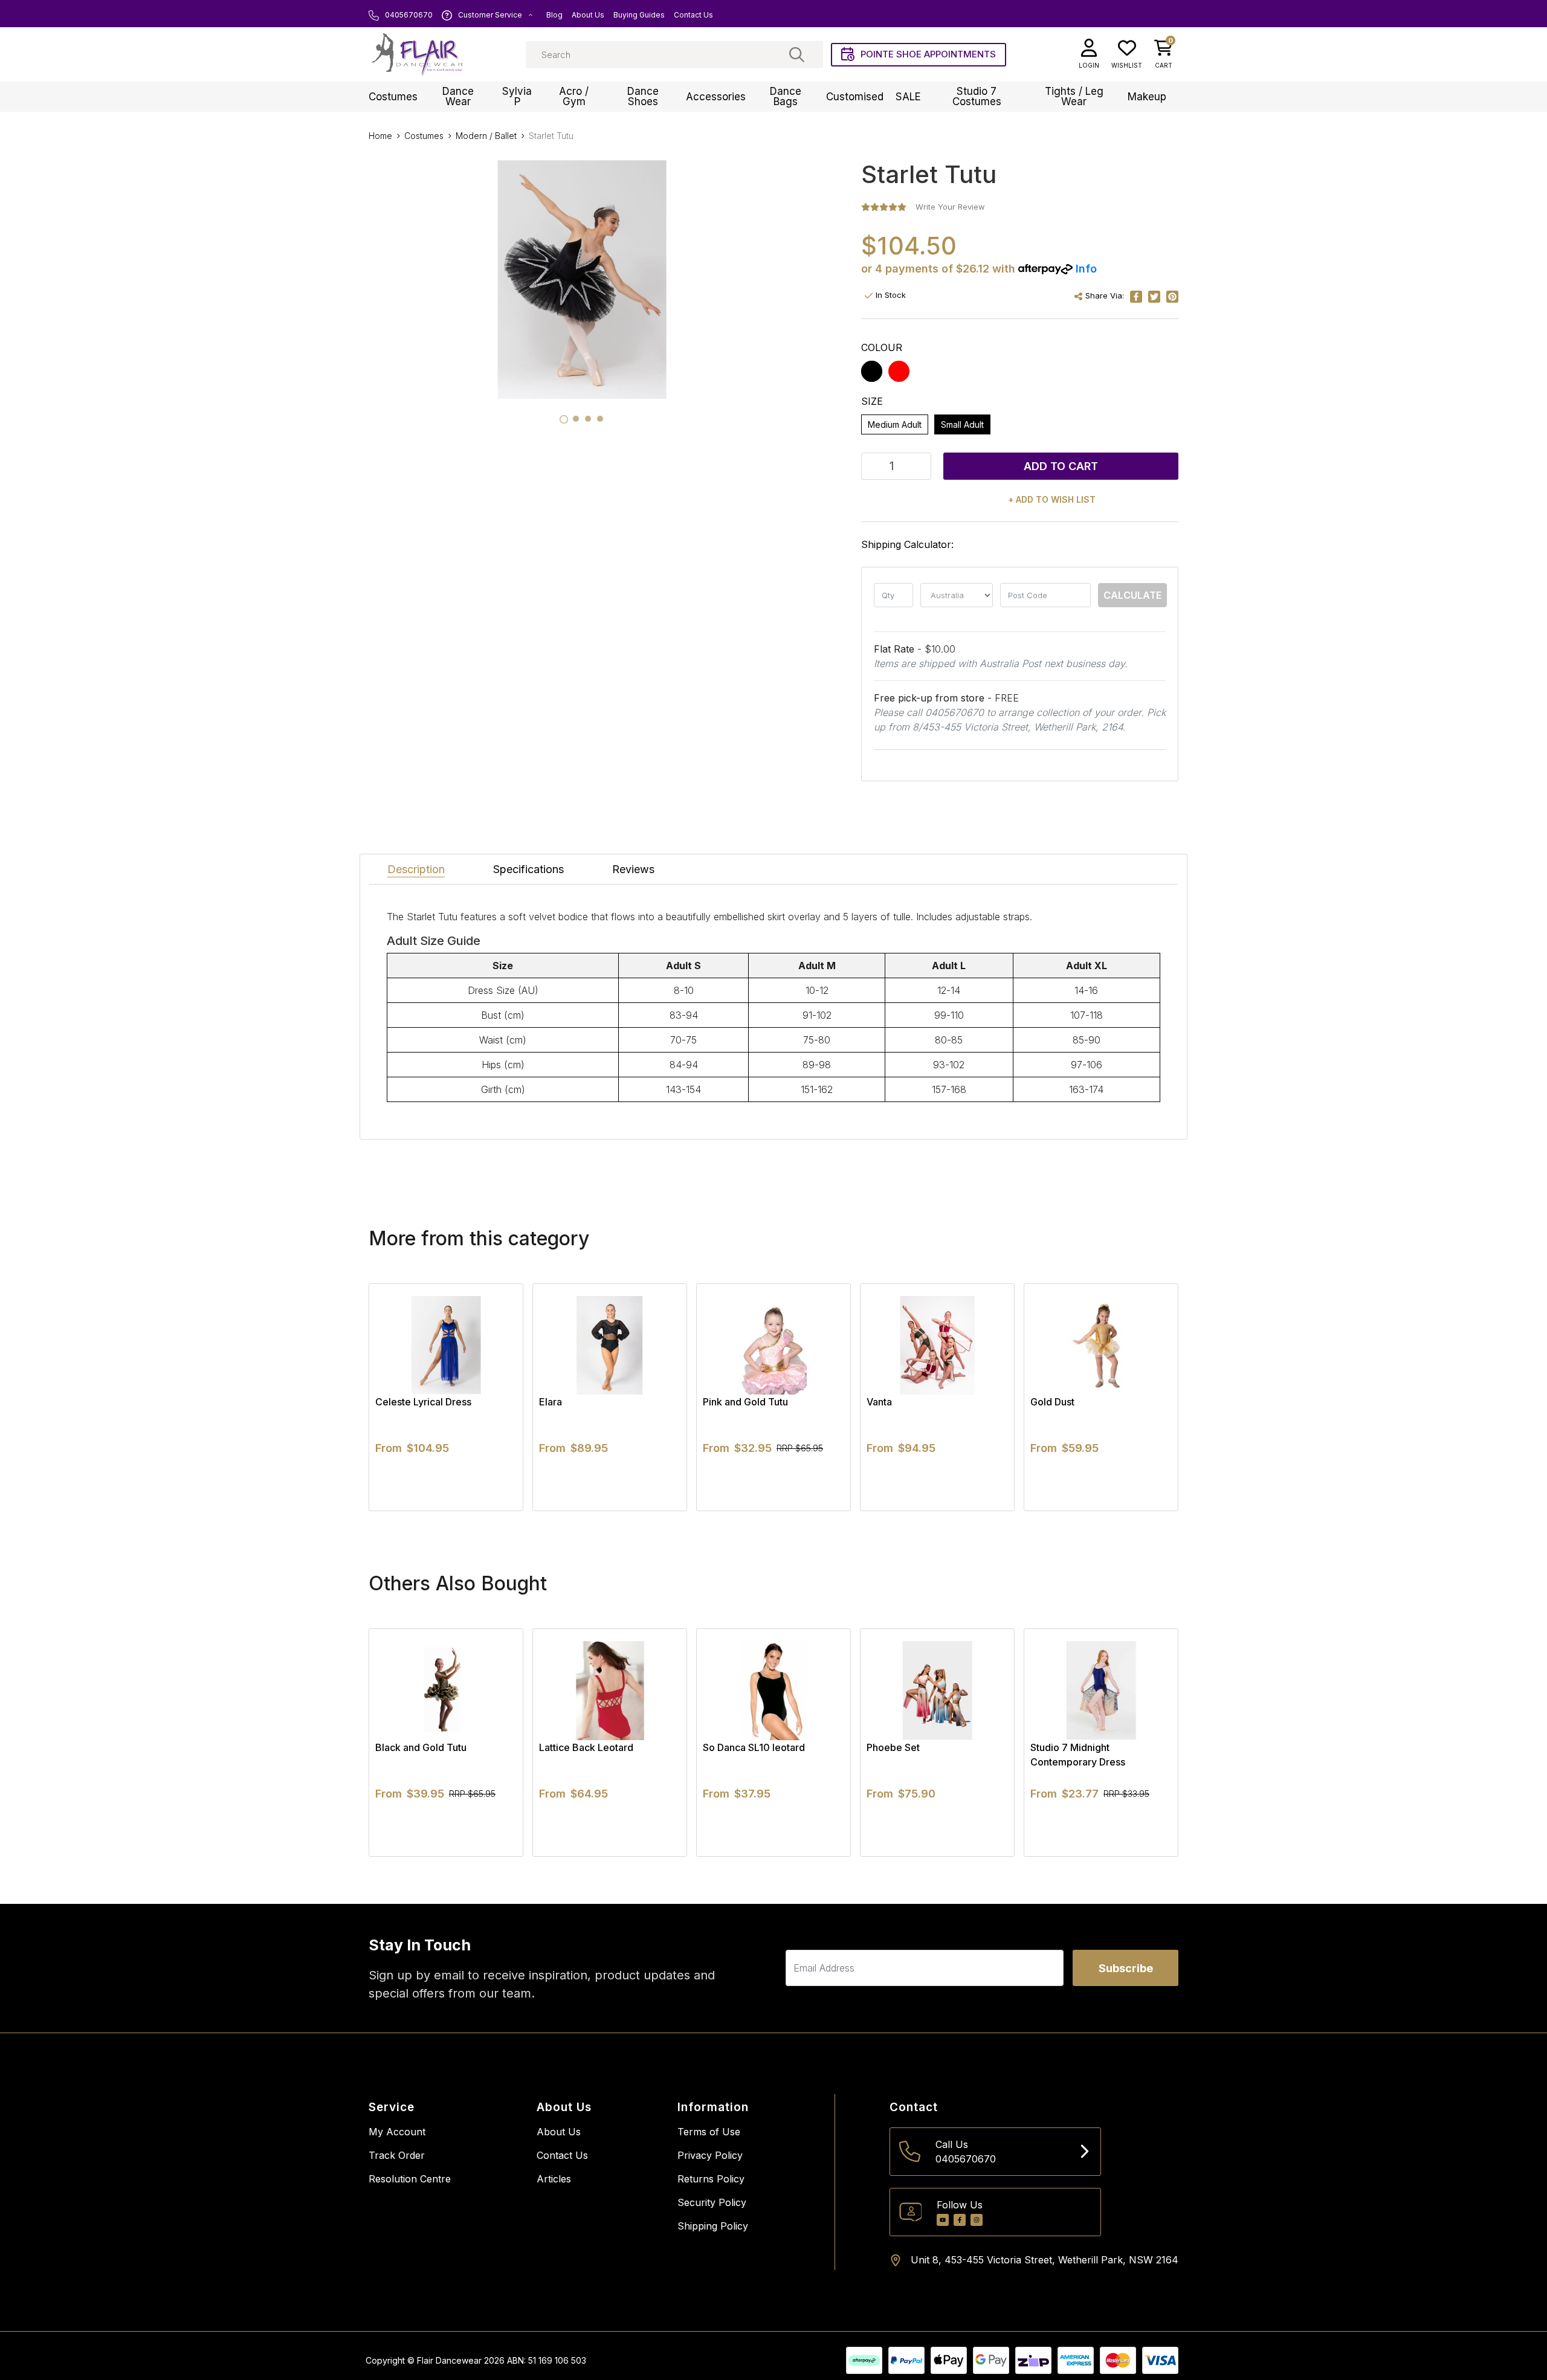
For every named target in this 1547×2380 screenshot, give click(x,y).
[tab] (564, 419)
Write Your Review (950, 207)
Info (1086, 269)
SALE (908, 97)
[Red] (899, 371)
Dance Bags (786, 96)
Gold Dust (1052, 1402)
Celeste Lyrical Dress (423, 1402)
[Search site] (797, 54)
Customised (855, 97)
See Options (446, 1511)
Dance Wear (458, 96)
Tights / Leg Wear (1074, 96)
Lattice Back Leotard (586, 1747)
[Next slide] (1148, 1397)
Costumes (393, 97)
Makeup (1147, 97)
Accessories (716, 97)
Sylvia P (517, 96)
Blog (554, 15)
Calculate (1132, 595)
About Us (588, 15)
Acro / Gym (574, 96)
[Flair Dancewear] (417, 54)
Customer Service (490, 15)
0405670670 (408, 15)
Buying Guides (639, 15)
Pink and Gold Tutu (745, 1402)
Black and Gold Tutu (421, 1747)
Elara (551, 1402)
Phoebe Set (893, 1747)
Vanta (879, 1402)
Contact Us (693, 15)
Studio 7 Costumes (977, 96)
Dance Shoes (643, 96)
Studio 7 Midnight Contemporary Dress (1078, 1755)
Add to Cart (1061, 466)
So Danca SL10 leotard (754, 1747)
